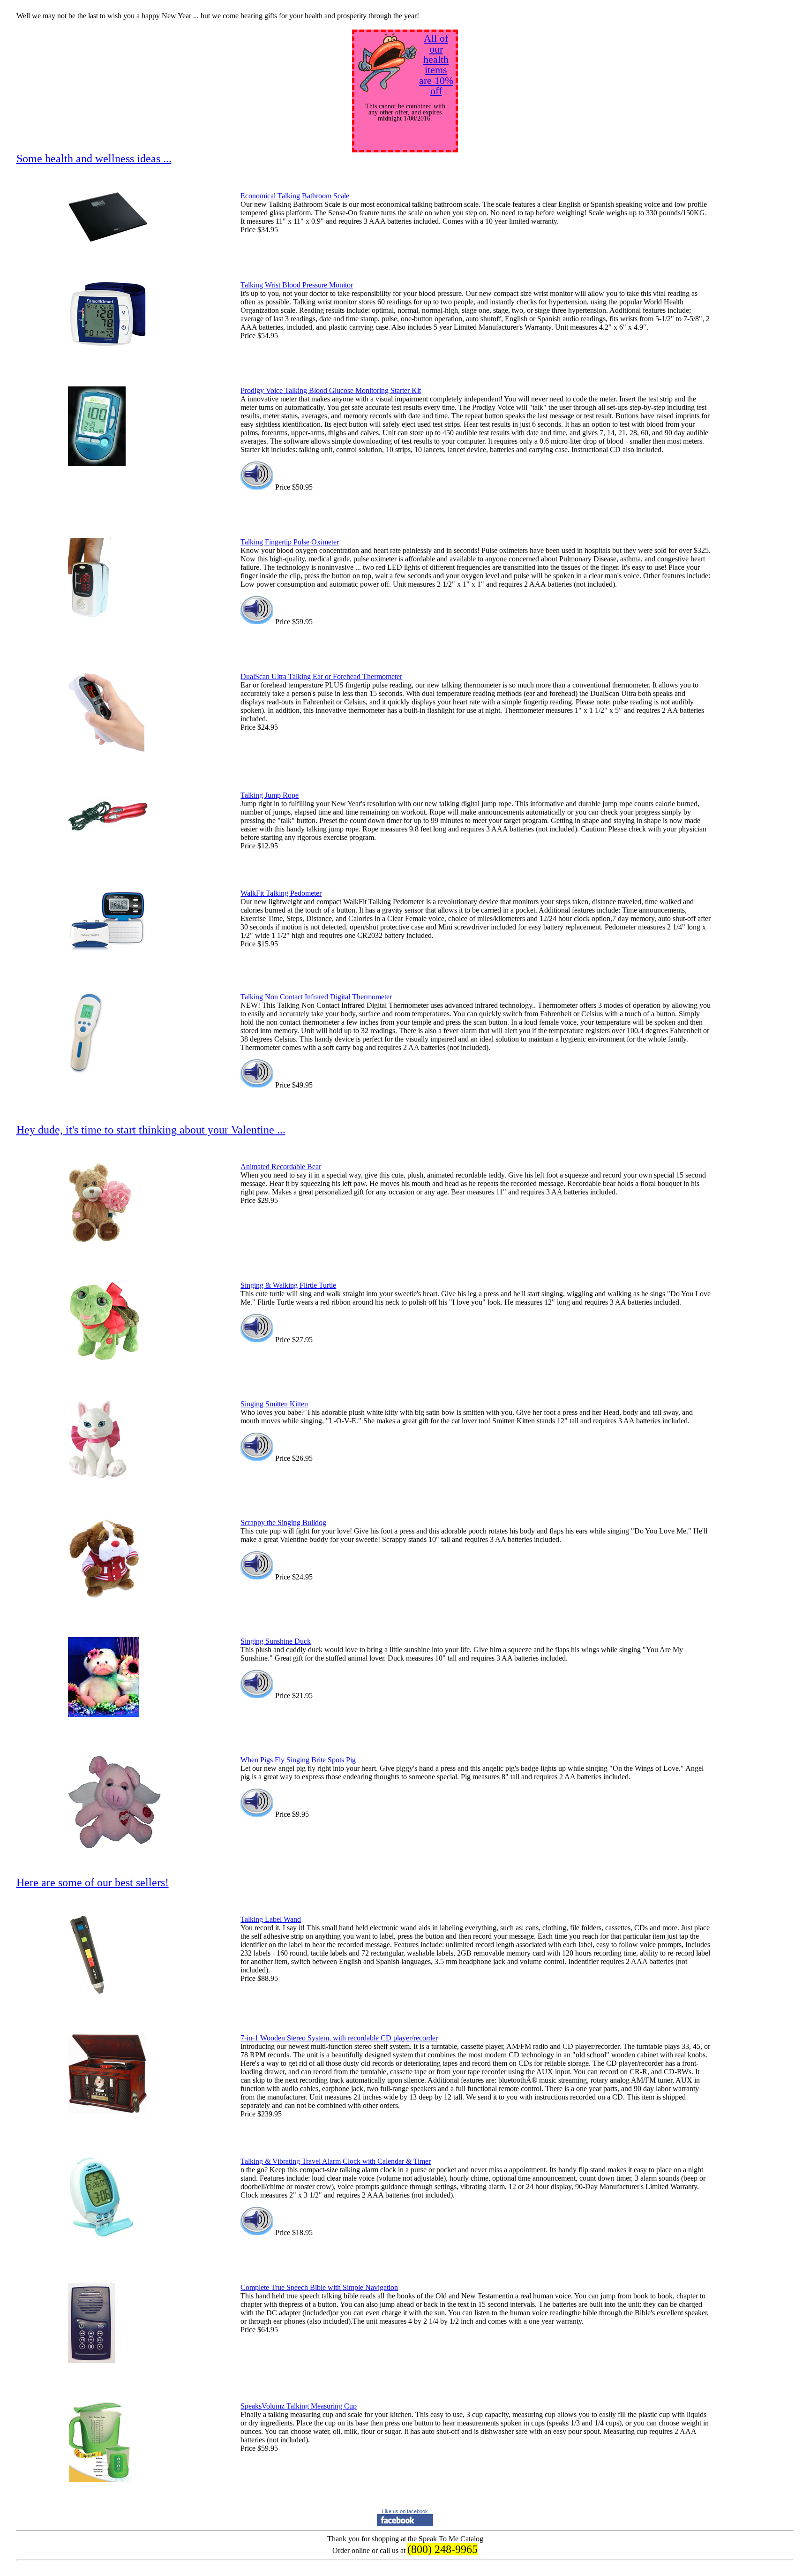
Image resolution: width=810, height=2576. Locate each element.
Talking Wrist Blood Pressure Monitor (297, 285)
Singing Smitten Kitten (274, 1404)
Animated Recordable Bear (281, 1167)
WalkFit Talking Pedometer (281, 893)
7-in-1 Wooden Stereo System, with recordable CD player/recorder (339, 2038)
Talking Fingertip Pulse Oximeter (290, 542)
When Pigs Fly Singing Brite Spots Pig (298, 1760)
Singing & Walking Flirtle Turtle (288, 1285)
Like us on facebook (405, 2511)
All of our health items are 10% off (436, 64)
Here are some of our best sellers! (93, 1882)
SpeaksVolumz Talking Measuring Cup (299, 2406)
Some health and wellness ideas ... (94, 159)
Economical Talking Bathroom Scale (295, 196)
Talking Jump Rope (270, 795)
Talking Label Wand (271, 1919)
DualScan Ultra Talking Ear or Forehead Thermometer (321, 676)
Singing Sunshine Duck (276, 1641)
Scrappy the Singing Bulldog (283, 1522)
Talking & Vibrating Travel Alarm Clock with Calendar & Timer (336, 2161)
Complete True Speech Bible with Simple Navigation (319, 2287)
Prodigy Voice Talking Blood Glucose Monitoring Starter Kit (331, 390)
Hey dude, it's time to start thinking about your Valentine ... (151, 1130)
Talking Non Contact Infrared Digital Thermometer (316, 997)
